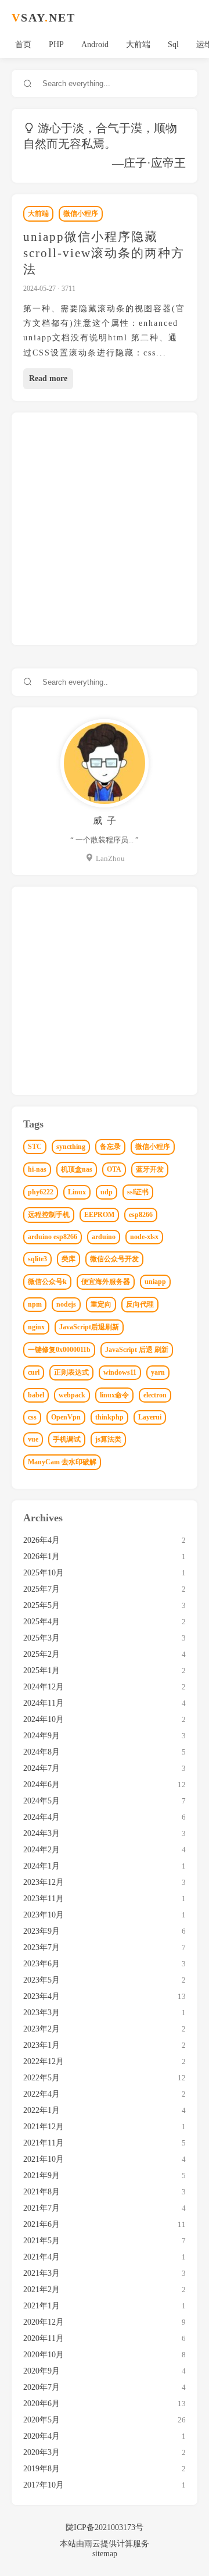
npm (35, 1304)
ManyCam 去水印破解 (62, 1462)
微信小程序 (81, 214)
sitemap (105, 2554)
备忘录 (110, 1147)
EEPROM (99, 1215)
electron (155, 1395)
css (32, 1417)
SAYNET (44, 17)
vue (33, 1439)
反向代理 (140, 1304)
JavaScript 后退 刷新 (137, 1350)
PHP (56, 45)
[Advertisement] (105, 529)
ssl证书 (138, 1192)
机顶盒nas (77, 1169)
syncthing (71, 1147)
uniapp (155, 1282)
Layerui (150, 1417)
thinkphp (109, 1417)
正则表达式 (71, 1372)
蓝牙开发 (150, 1169)
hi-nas (37, 1169)
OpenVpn (66, 1417)
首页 (23, 45)
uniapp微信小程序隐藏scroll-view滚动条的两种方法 (104, 253)
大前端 (138, 45)
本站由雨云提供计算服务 (105, 2544)
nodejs (66, 1304)
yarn (158, 1372)
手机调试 (67, 1439)
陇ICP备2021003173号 (105, 2527)
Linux (77, 1192)
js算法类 (108, 1439)
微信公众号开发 (114, 1259)
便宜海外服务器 (106, 1282)
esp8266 (141, 1215)
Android (95, 45)
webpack (72, 1395)
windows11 (120, 1372)
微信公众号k (47, 1282)
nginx (36, 1327)
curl (34, 1372)
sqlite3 (37, 1259)
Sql (173, 45)
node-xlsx (144, 1237)
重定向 (101, 1304)
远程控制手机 (49, 1215)
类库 (69, 1259)
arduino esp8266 (53, 1237)
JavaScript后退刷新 (89, 1327)
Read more (48, 378)
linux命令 (114, 1395)
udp (107, 1192)
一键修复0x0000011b (59, 1350)
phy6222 (41, 1192)
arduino (104, 1237)
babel (36, 1395)
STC (35, 1147)
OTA (114, 1169)
